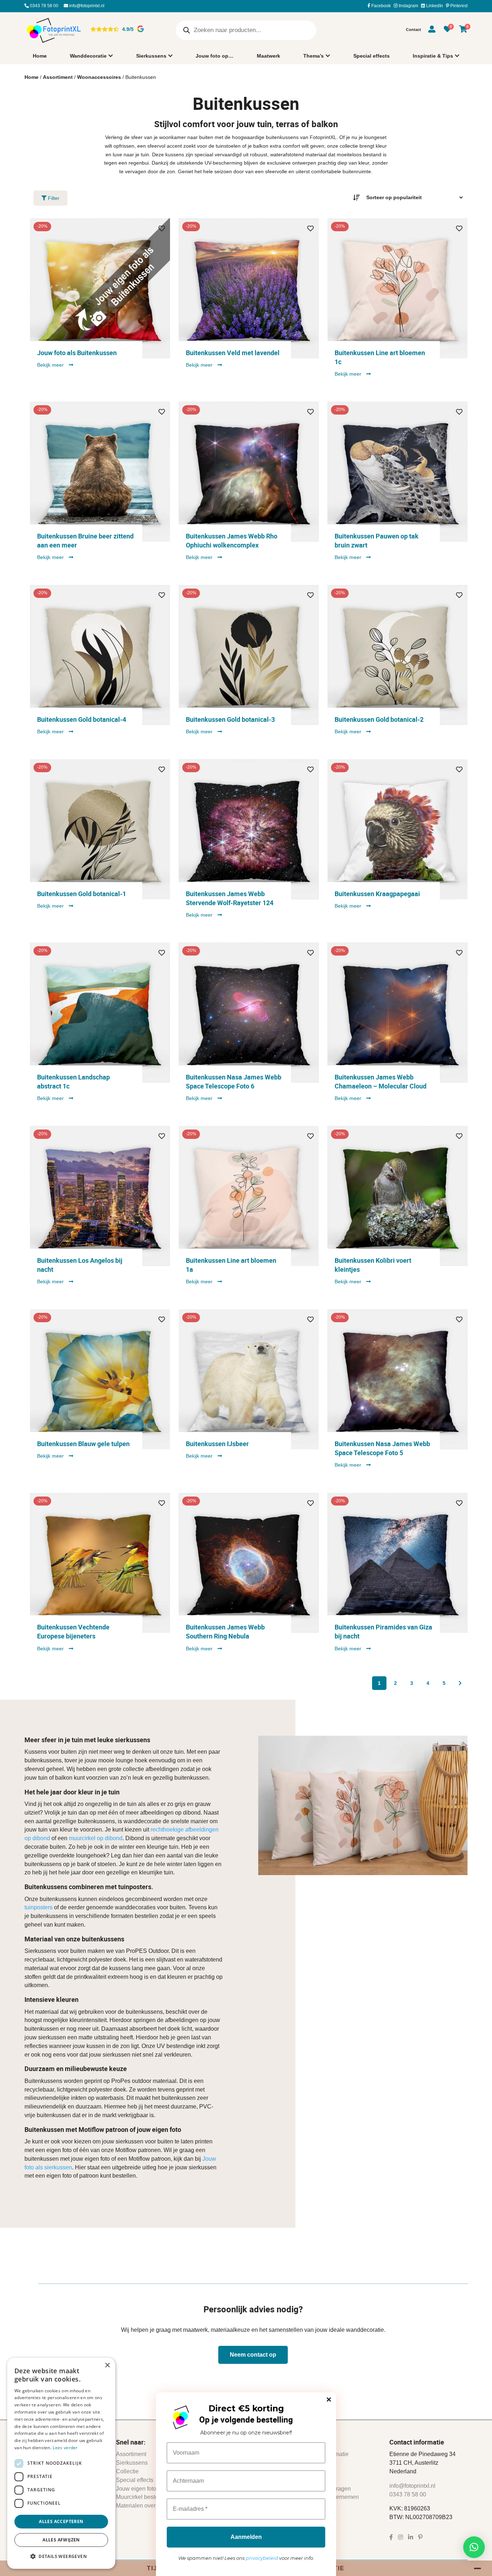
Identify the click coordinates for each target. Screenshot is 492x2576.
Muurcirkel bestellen (142, 2497)
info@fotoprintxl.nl (86, 6)
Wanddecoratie (88, 56)
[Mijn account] (432, 30)
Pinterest (458, 6)
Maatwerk (269, 56)
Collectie (127, 2471)
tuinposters (39, 1908)
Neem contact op (253, 2355)
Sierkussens (151, 56)
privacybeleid (262, 2558)
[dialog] (61, 2463)
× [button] (107, 2365)
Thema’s (314, 56)
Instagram (408, 6)
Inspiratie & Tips (433, 56)
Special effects (372, 56)
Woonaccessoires (99, 77)
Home (40, 56)
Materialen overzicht (142, 2506)
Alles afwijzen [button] (61, 2540)
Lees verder (65, 2448)
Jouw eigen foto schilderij (148, 2489)
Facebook (381, 6)
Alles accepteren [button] (61, 2521)
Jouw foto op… (214, 56)
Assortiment (58, 77)
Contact (413, 30)
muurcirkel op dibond (96, 1839)
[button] (474, 2547)
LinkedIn (434, 6)
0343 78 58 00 (44, 6)
